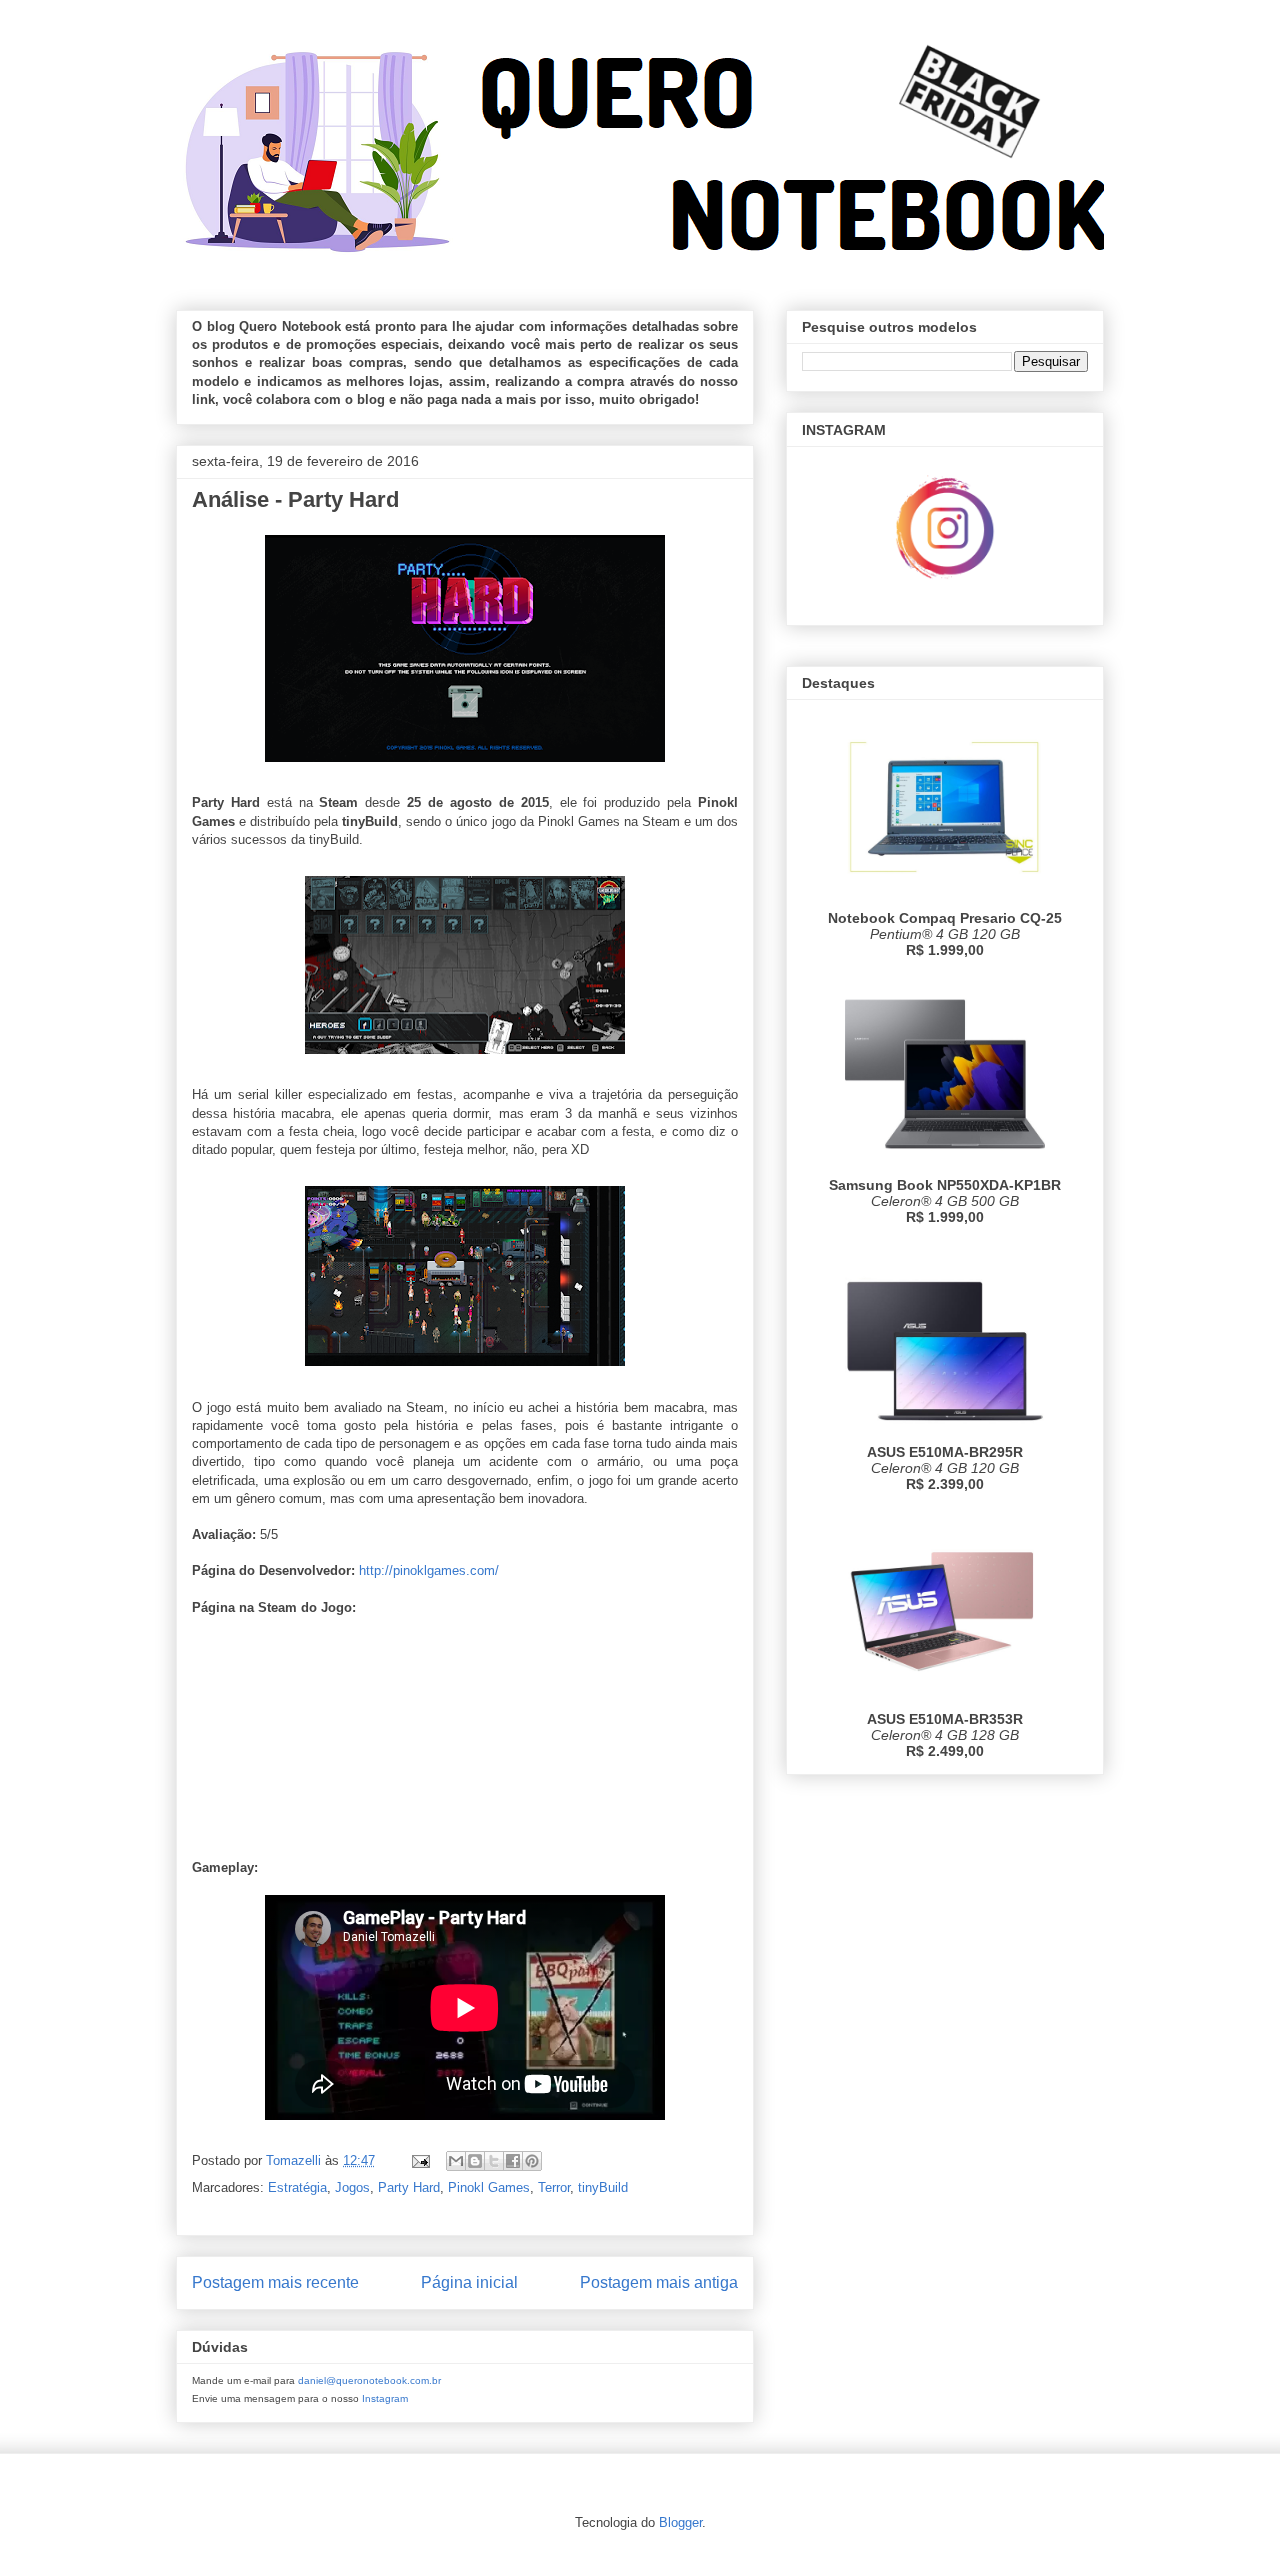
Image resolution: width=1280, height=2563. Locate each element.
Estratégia (297, 2187)
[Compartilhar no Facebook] (513, 2161)
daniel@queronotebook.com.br (369, 2380)
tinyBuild (603, 2187)
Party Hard (409, 2187)
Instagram (385, 2398)
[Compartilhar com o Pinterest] (532, 2161)
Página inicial (469, 2282)
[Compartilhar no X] (494, 2161)
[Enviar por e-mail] (456, 2161)
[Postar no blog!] (475, 2161)
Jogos (352, 2187)
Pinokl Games (489, 2187)
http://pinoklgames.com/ (429, 1570)
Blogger (680, 2522)
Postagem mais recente (275, 2282)
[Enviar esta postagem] (419, 2160)
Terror (554, 2187)
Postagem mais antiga (659, 2282)
